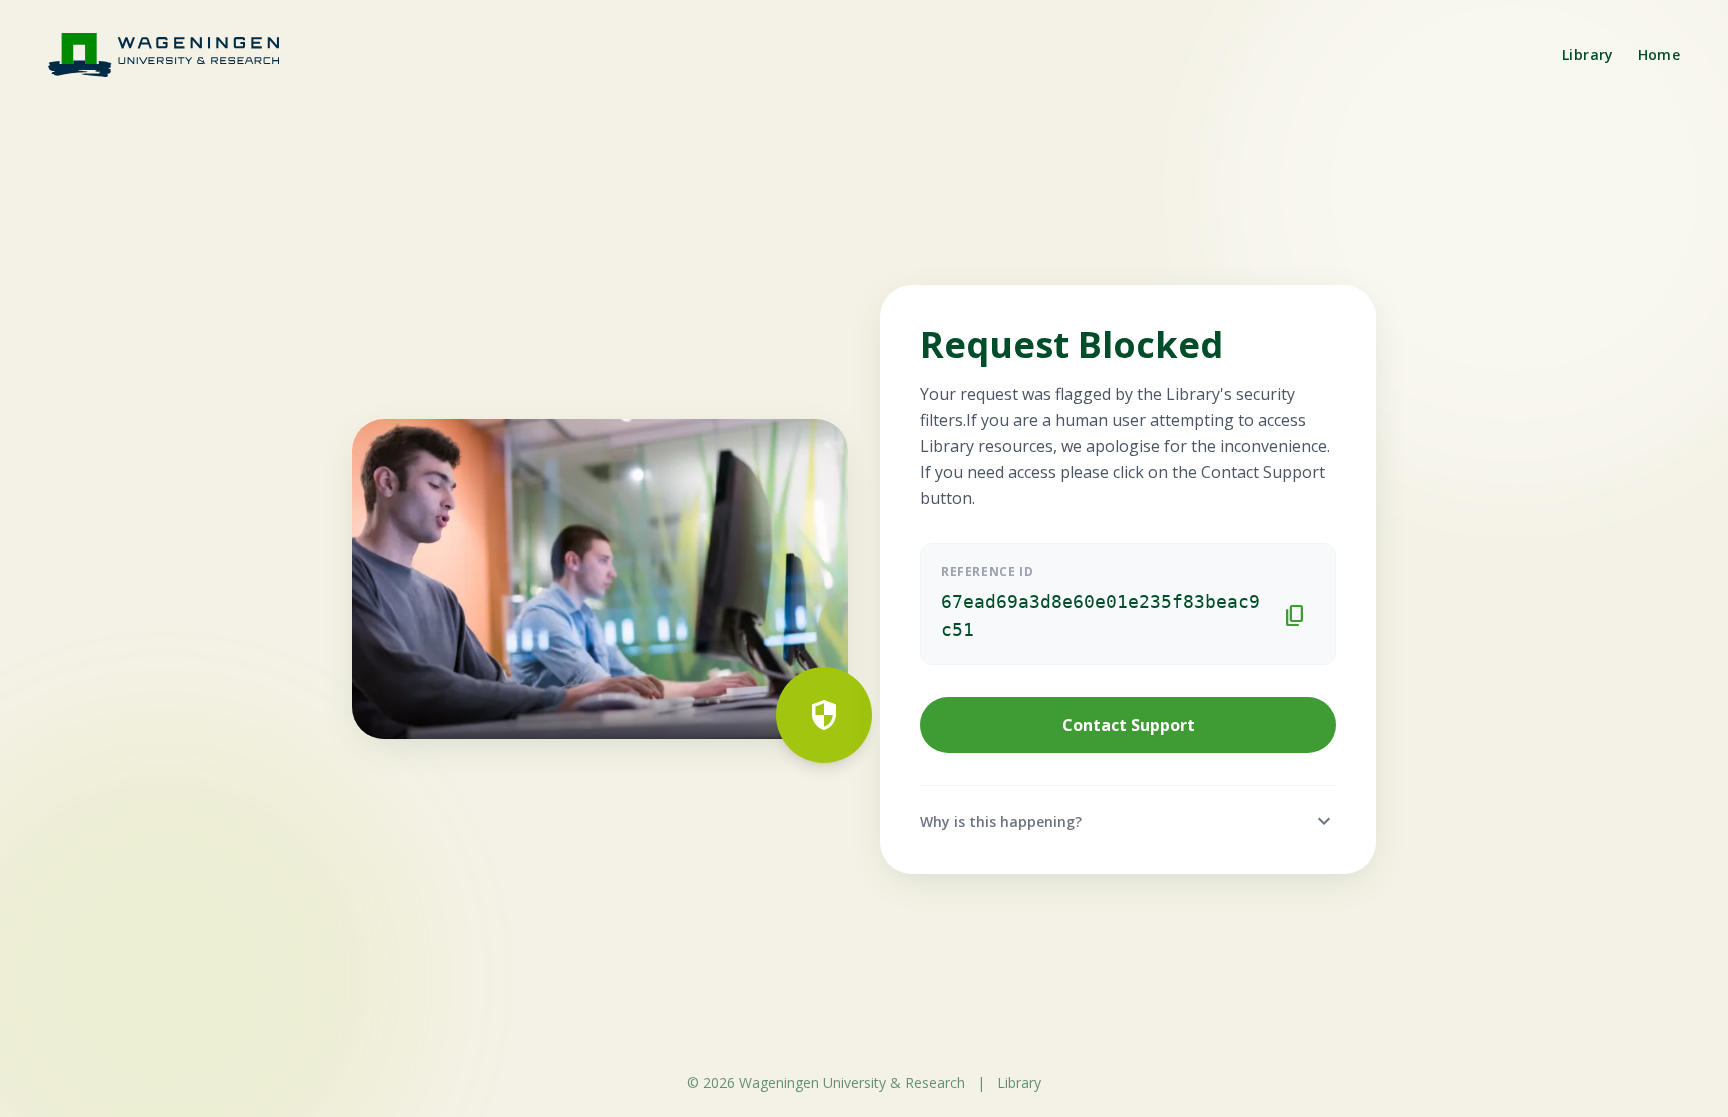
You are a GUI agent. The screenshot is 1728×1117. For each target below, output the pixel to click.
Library (1587, 54)
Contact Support (1128, 725)
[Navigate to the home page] (176, 54)
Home (1659, 54)
